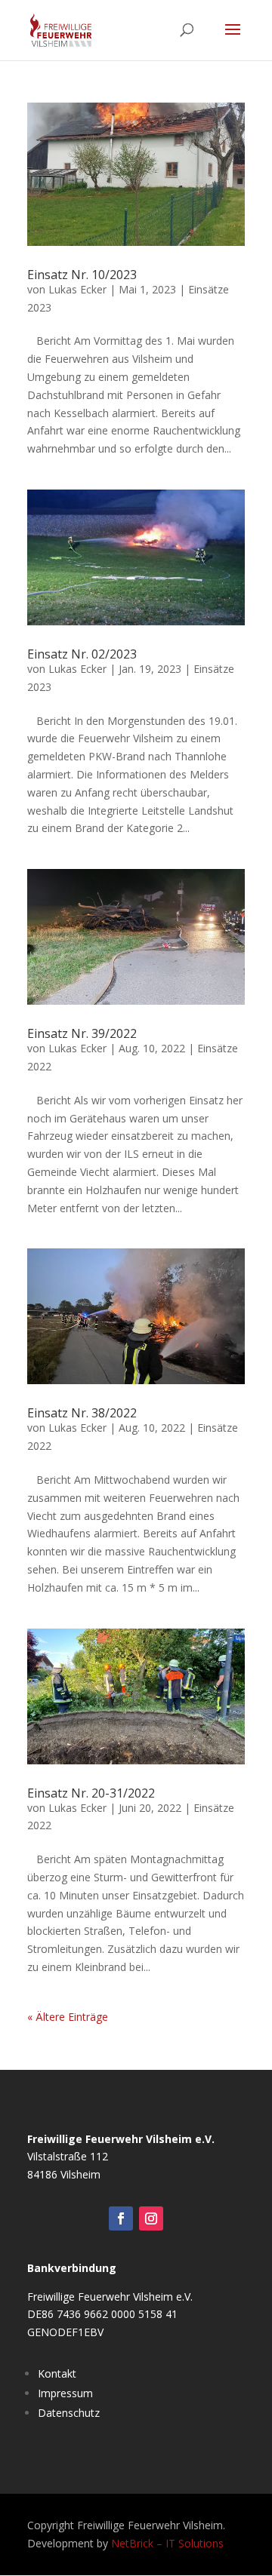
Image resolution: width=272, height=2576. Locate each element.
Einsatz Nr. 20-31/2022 (91, 1793)
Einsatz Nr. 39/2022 (82, 1033)
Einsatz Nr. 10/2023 (82, 275)
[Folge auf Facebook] (121, 2218)
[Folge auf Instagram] (151, 2218)
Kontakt (57, 2373)
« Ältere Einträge (68, 2017)
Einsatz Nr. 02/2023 (82, 654)
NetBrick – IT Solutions (167, 2543)
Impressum (65, 2393)
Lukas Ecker (77, 289)
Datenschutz (69, 2413)
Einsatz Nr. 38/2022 (82, 1413)
